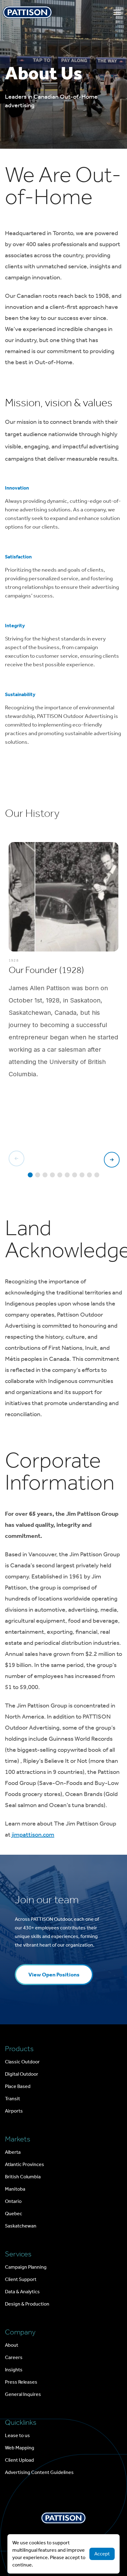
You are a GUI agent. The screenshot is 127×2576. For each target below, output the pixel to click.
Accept (102, 2554)
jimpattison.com (33, 1834)
